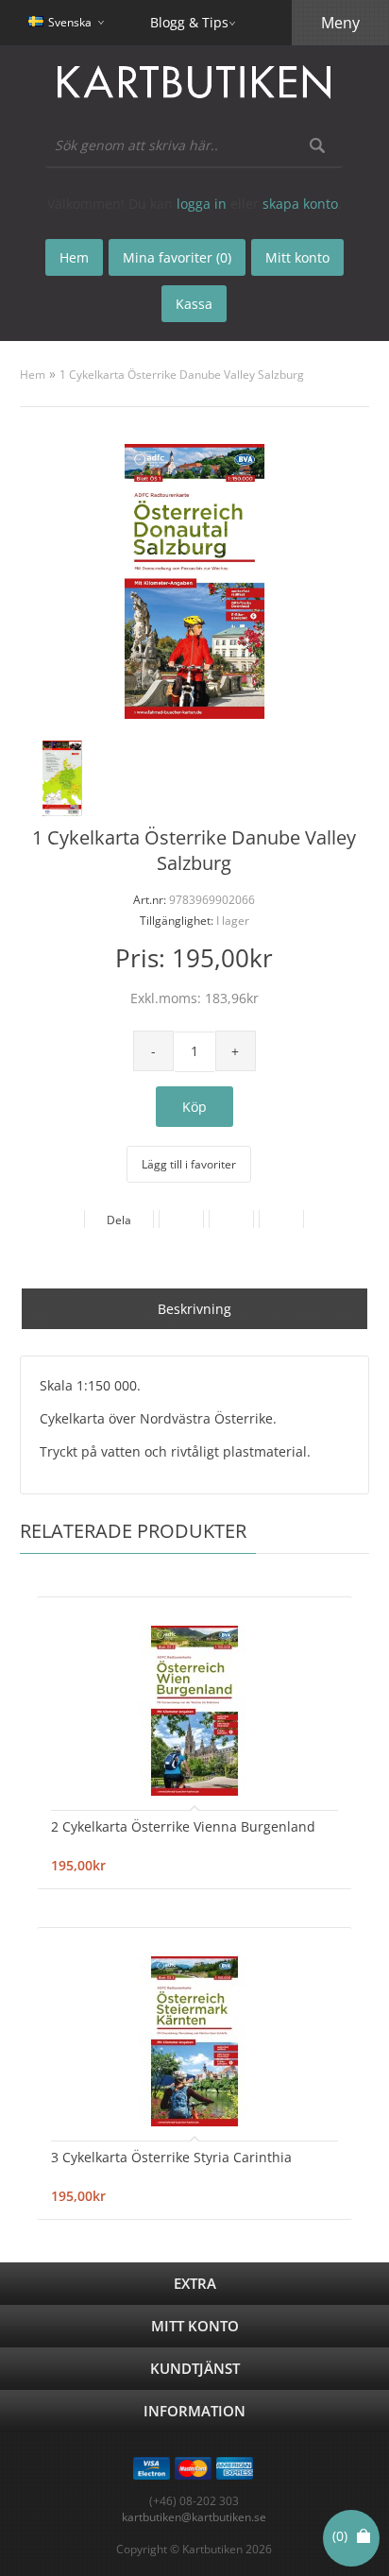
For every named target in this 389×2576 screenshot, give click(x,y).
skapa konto (300, 204)
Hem (33, 375)
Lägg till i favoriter (189, 1164)
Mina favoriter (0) (177, 257)
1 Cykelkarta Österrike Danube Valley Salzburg (182, 375)
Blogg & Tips (189, 22)
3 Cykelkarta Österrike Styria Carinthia (171, 2157)
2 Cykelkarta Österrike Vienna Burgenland (183, 1826)
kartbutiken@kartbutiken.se (194, 2517)
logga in (202, 204)
